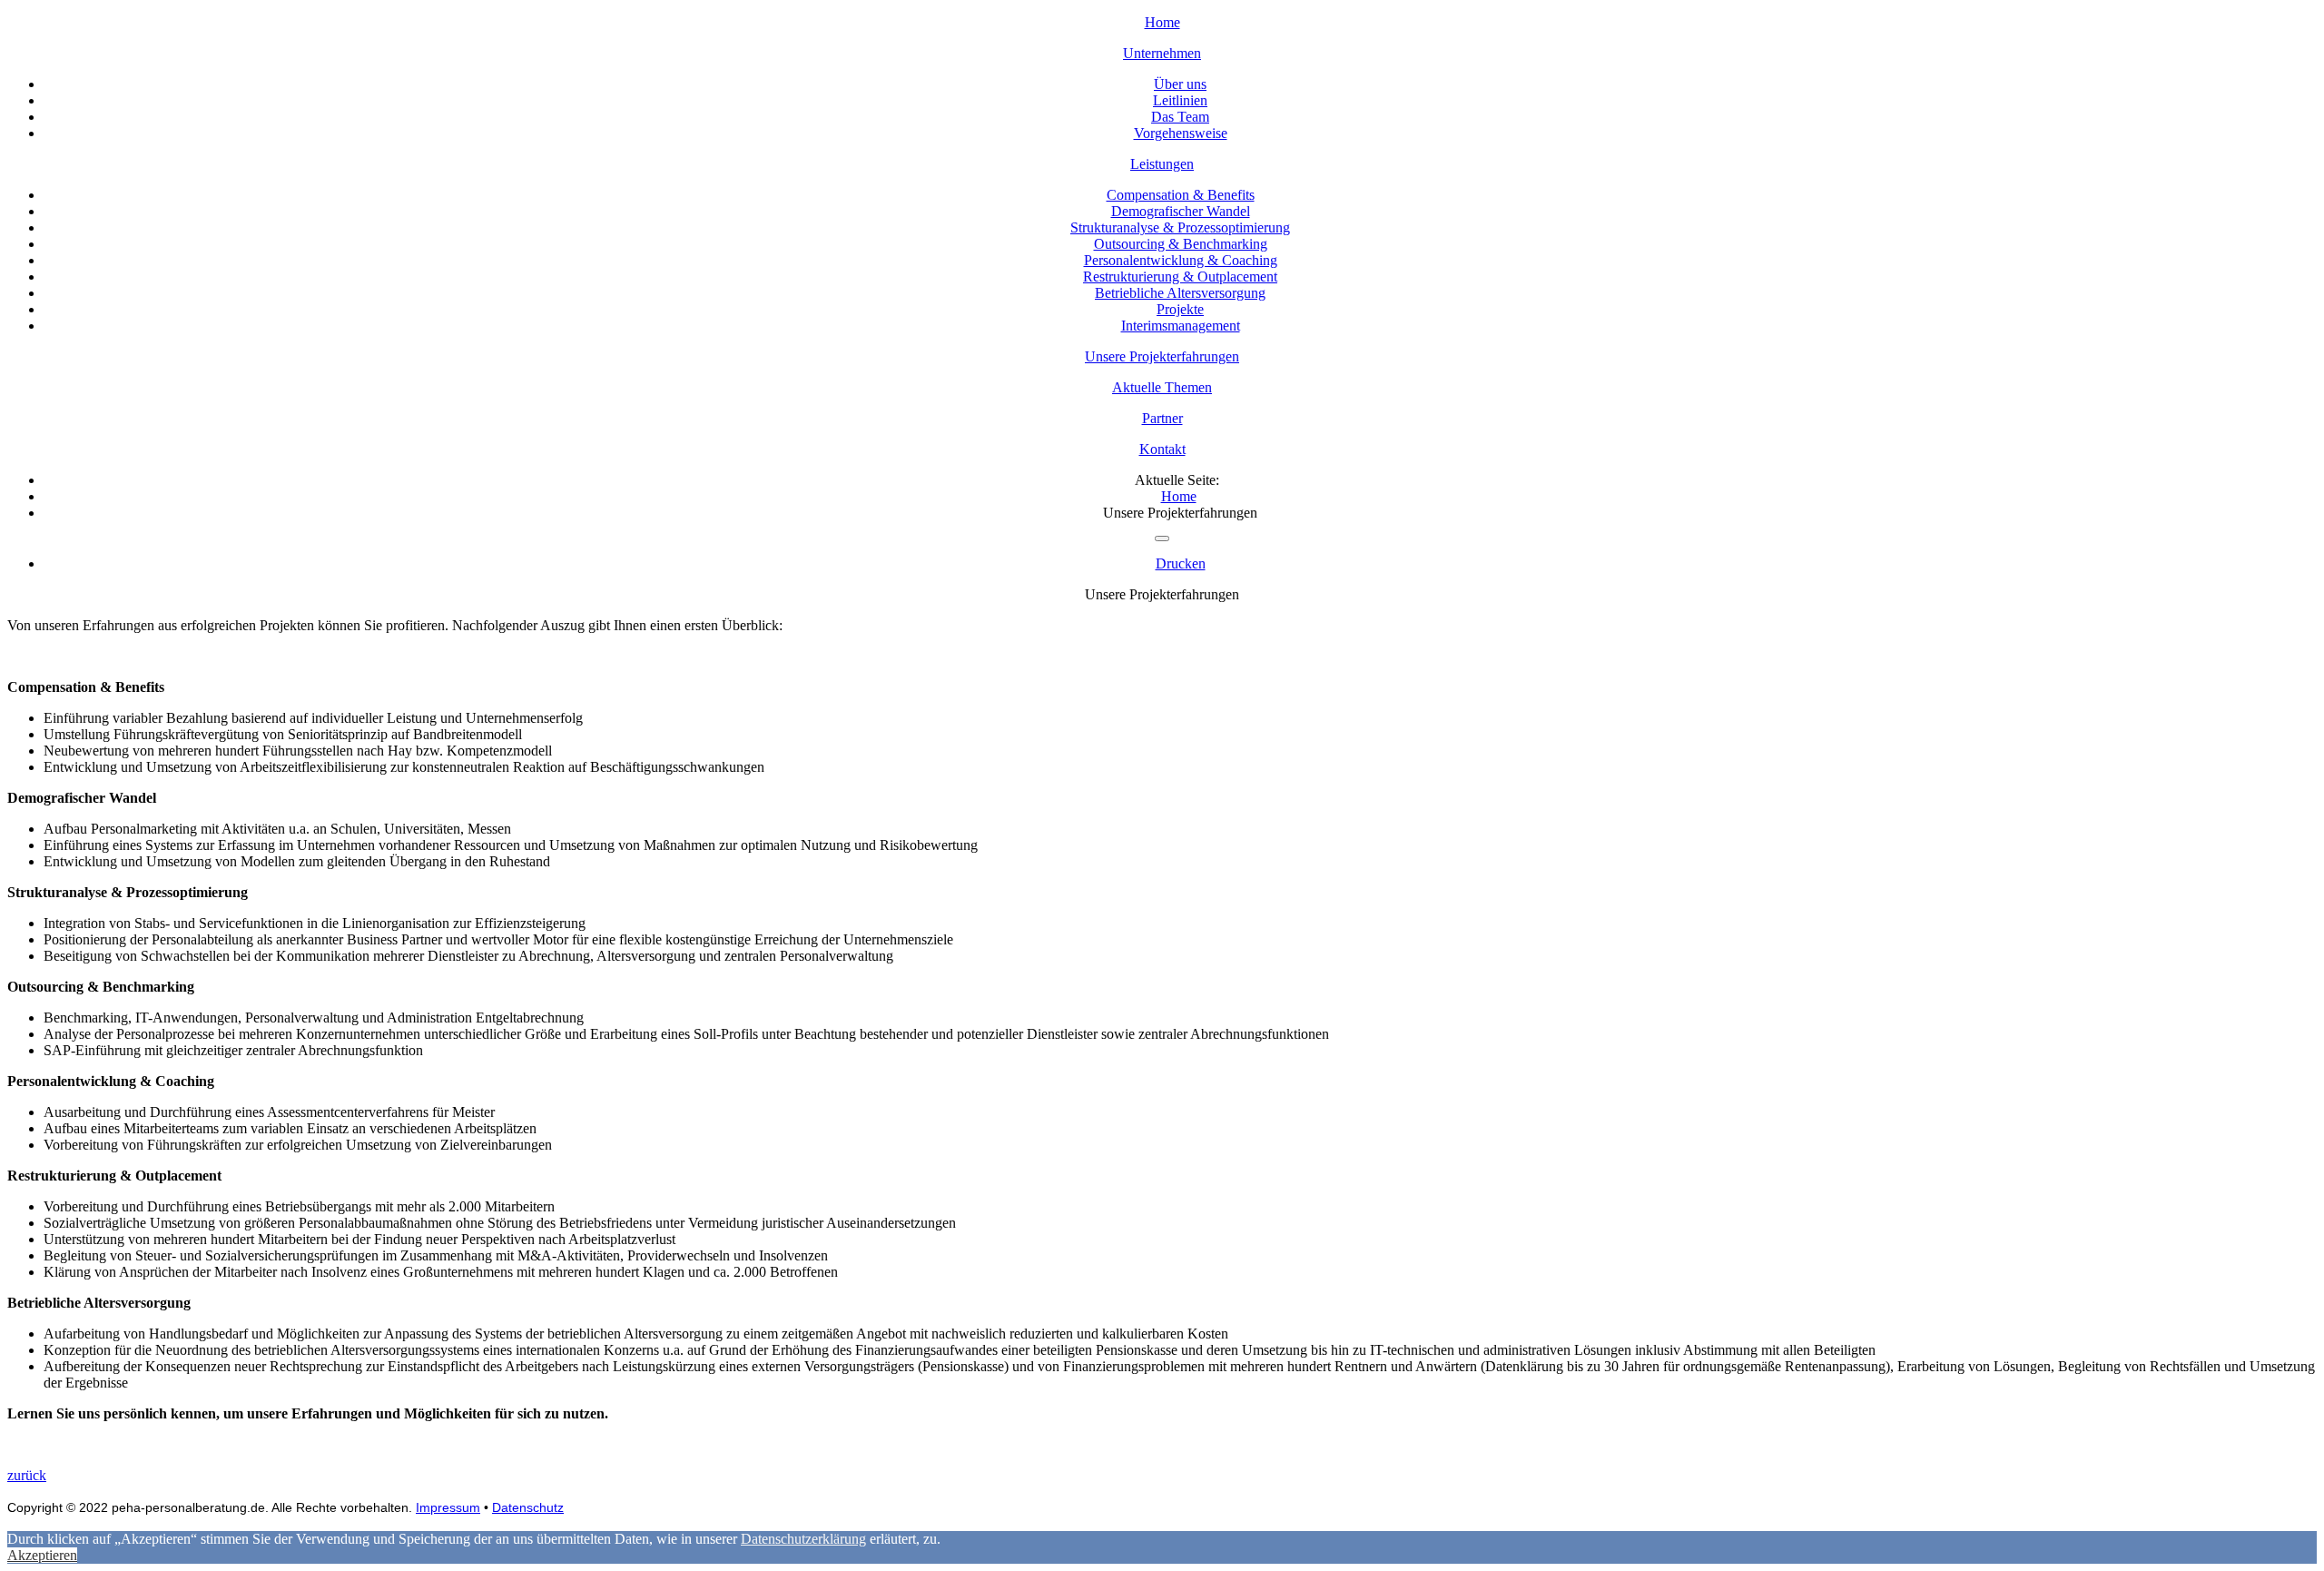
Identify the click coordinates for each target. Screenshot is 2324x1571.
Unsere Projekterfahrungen (1162, 356)
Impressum (448, 1507)
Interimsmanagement (1181, 326)
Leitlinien (1180, 100)
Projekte (1180, 309)
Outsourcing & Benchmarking (1181, 244)
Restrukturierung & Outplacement (1180, 277)
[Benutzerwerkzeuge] (1162, 538)
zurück (27, 1475)
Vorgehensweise (1181, 133)
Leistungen (1162, 164)
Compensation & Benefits (1181, 195)
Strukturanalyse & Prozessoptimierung (1180, 227)
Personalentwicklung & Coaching (1181, 260)
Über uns (1180, 84)
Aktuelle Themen (1162, 387)
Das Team (1180, 117)
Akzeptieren (42, 1555)
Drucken (1181, 563)
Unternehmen (1162, 53)
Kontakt (1162, 449)
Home (1162, 22)
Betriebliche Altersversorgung (1180, 293)
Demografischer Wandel (1181, 211)
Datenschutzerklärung (803, 1539)
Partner (1162, 418)
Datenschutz (528, 1507)
